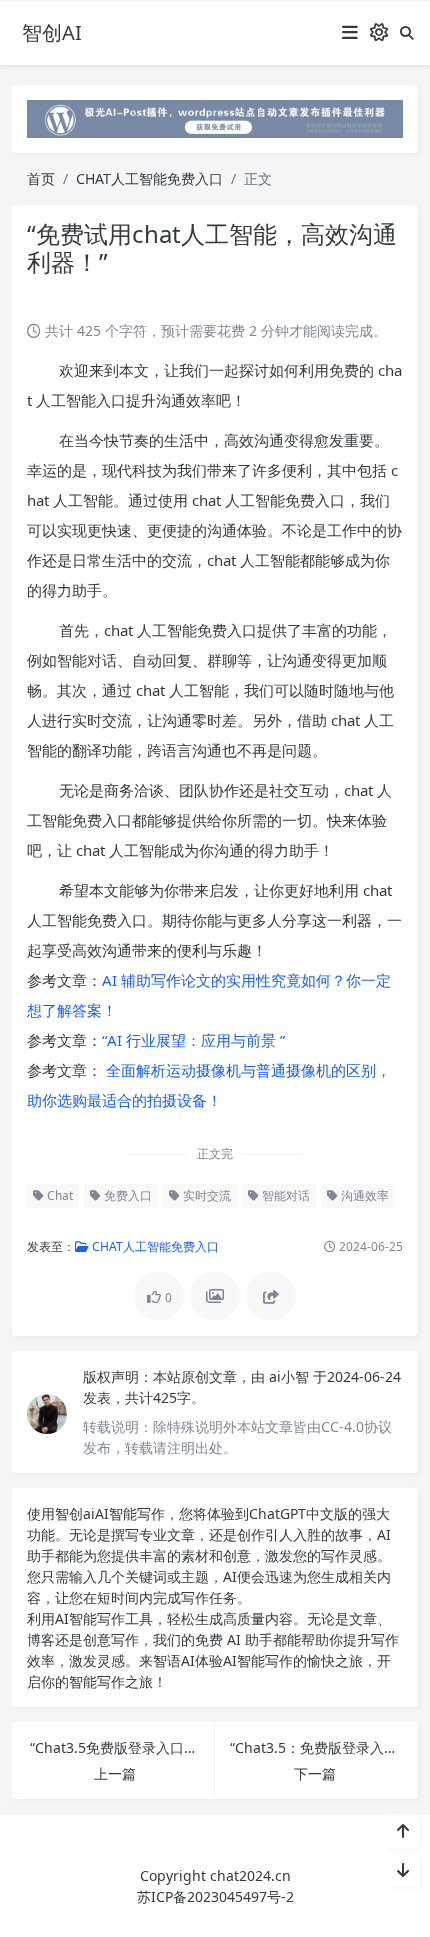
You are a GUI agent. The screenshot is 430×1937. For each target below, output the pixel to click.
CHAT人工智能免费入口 (149, 178)
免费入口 (126, 1195)
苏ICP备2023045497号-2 (215, 1896)
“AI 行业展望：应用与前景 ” (193, 1040)
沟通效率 (363, 1195)
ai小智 (291, 1376)
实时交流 (205, 1195)
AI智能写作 (130, 1513)
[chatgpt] (215, 117)
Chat (58, 1195)
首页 (41, 178)
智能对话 (284, 1195)
